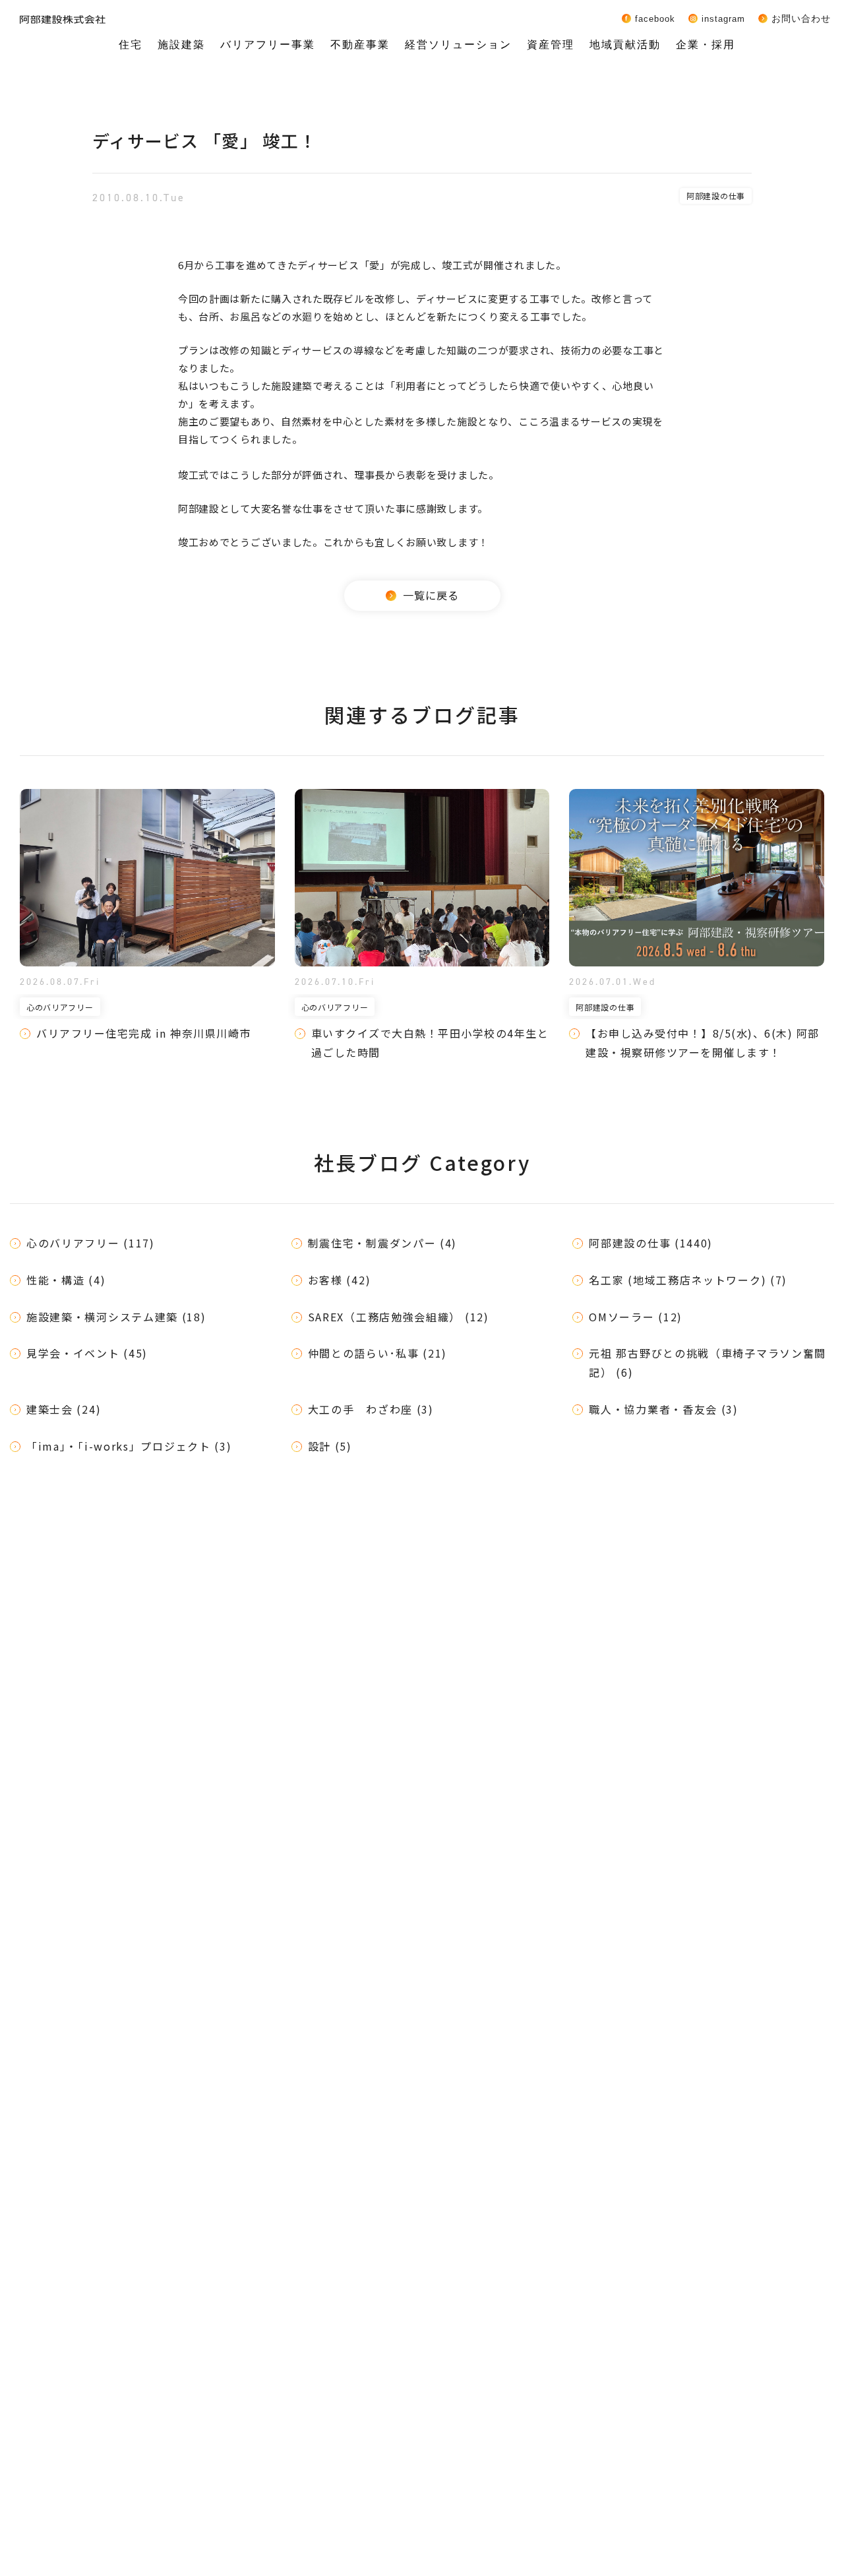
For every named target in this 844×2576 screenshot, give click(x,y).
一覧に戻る (431, 595)
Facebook (655, 18)
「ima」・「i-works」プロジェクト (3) (129, 1446)
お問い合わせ (801, 18)
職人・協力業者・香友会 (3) (664, 1409)
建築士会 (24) (64, 1409)
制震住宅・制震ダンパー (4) (383, 1243)
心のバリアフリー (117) (91, 1243)
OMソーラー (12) (636, 1317)
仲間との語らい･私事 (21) (378, 1353)
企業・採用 (706, 45)
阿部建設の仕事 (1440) (651, 1243)
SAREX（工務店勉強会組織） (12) (399, 1317)
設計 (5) (330, 1446)
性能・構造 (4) (66, 1280)
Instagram (723, 18)
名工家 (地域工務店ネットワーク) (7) (688, 1280)
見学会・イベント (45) (87, 1353)
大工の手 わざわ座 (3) (371, 1409)
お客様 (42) (340, 1280)
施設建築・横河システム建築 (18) (116, 1317)
